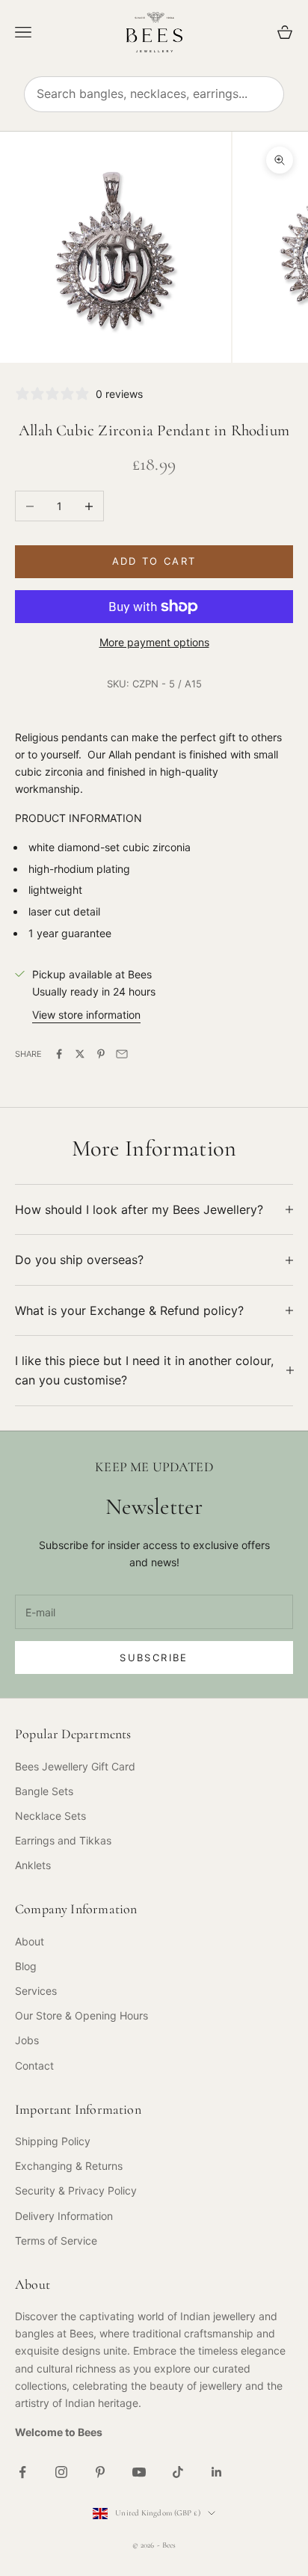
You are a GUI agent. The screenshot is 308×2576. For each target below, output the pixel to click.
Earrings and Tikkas (63, 1840)
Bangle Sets (44, 1791)
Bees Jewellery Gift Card (75, 1766)
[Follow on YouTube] (139, 2472)
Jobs (27, 2040)
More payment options (154, 642)
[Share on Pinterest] (101, 1054)
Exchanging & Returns (69, 2166)
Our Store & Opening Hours (81, 2015)
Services (36, 1991)
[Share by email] (122, 1054)
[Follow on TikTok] (178, 2472)
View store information (86, 1015)
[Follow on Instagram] (61, 2472)
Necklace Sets (50, 1816)
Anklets (33, 1865)
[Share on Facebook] (59, 1054)
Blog (26, 1966)
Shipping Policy (53, 2141)
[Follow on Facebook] (22, 2472)
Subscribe (154, 1657)
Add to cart (154, 561)
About (30, 1941)
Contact (34, 2066)
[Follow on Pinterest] (100, 2472)
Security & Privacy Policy (76, 2190)
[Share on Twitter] (80, 1054)
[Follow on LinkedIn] (217, 2472)
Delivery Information (64, 2216)
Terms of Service (56, 2241)
